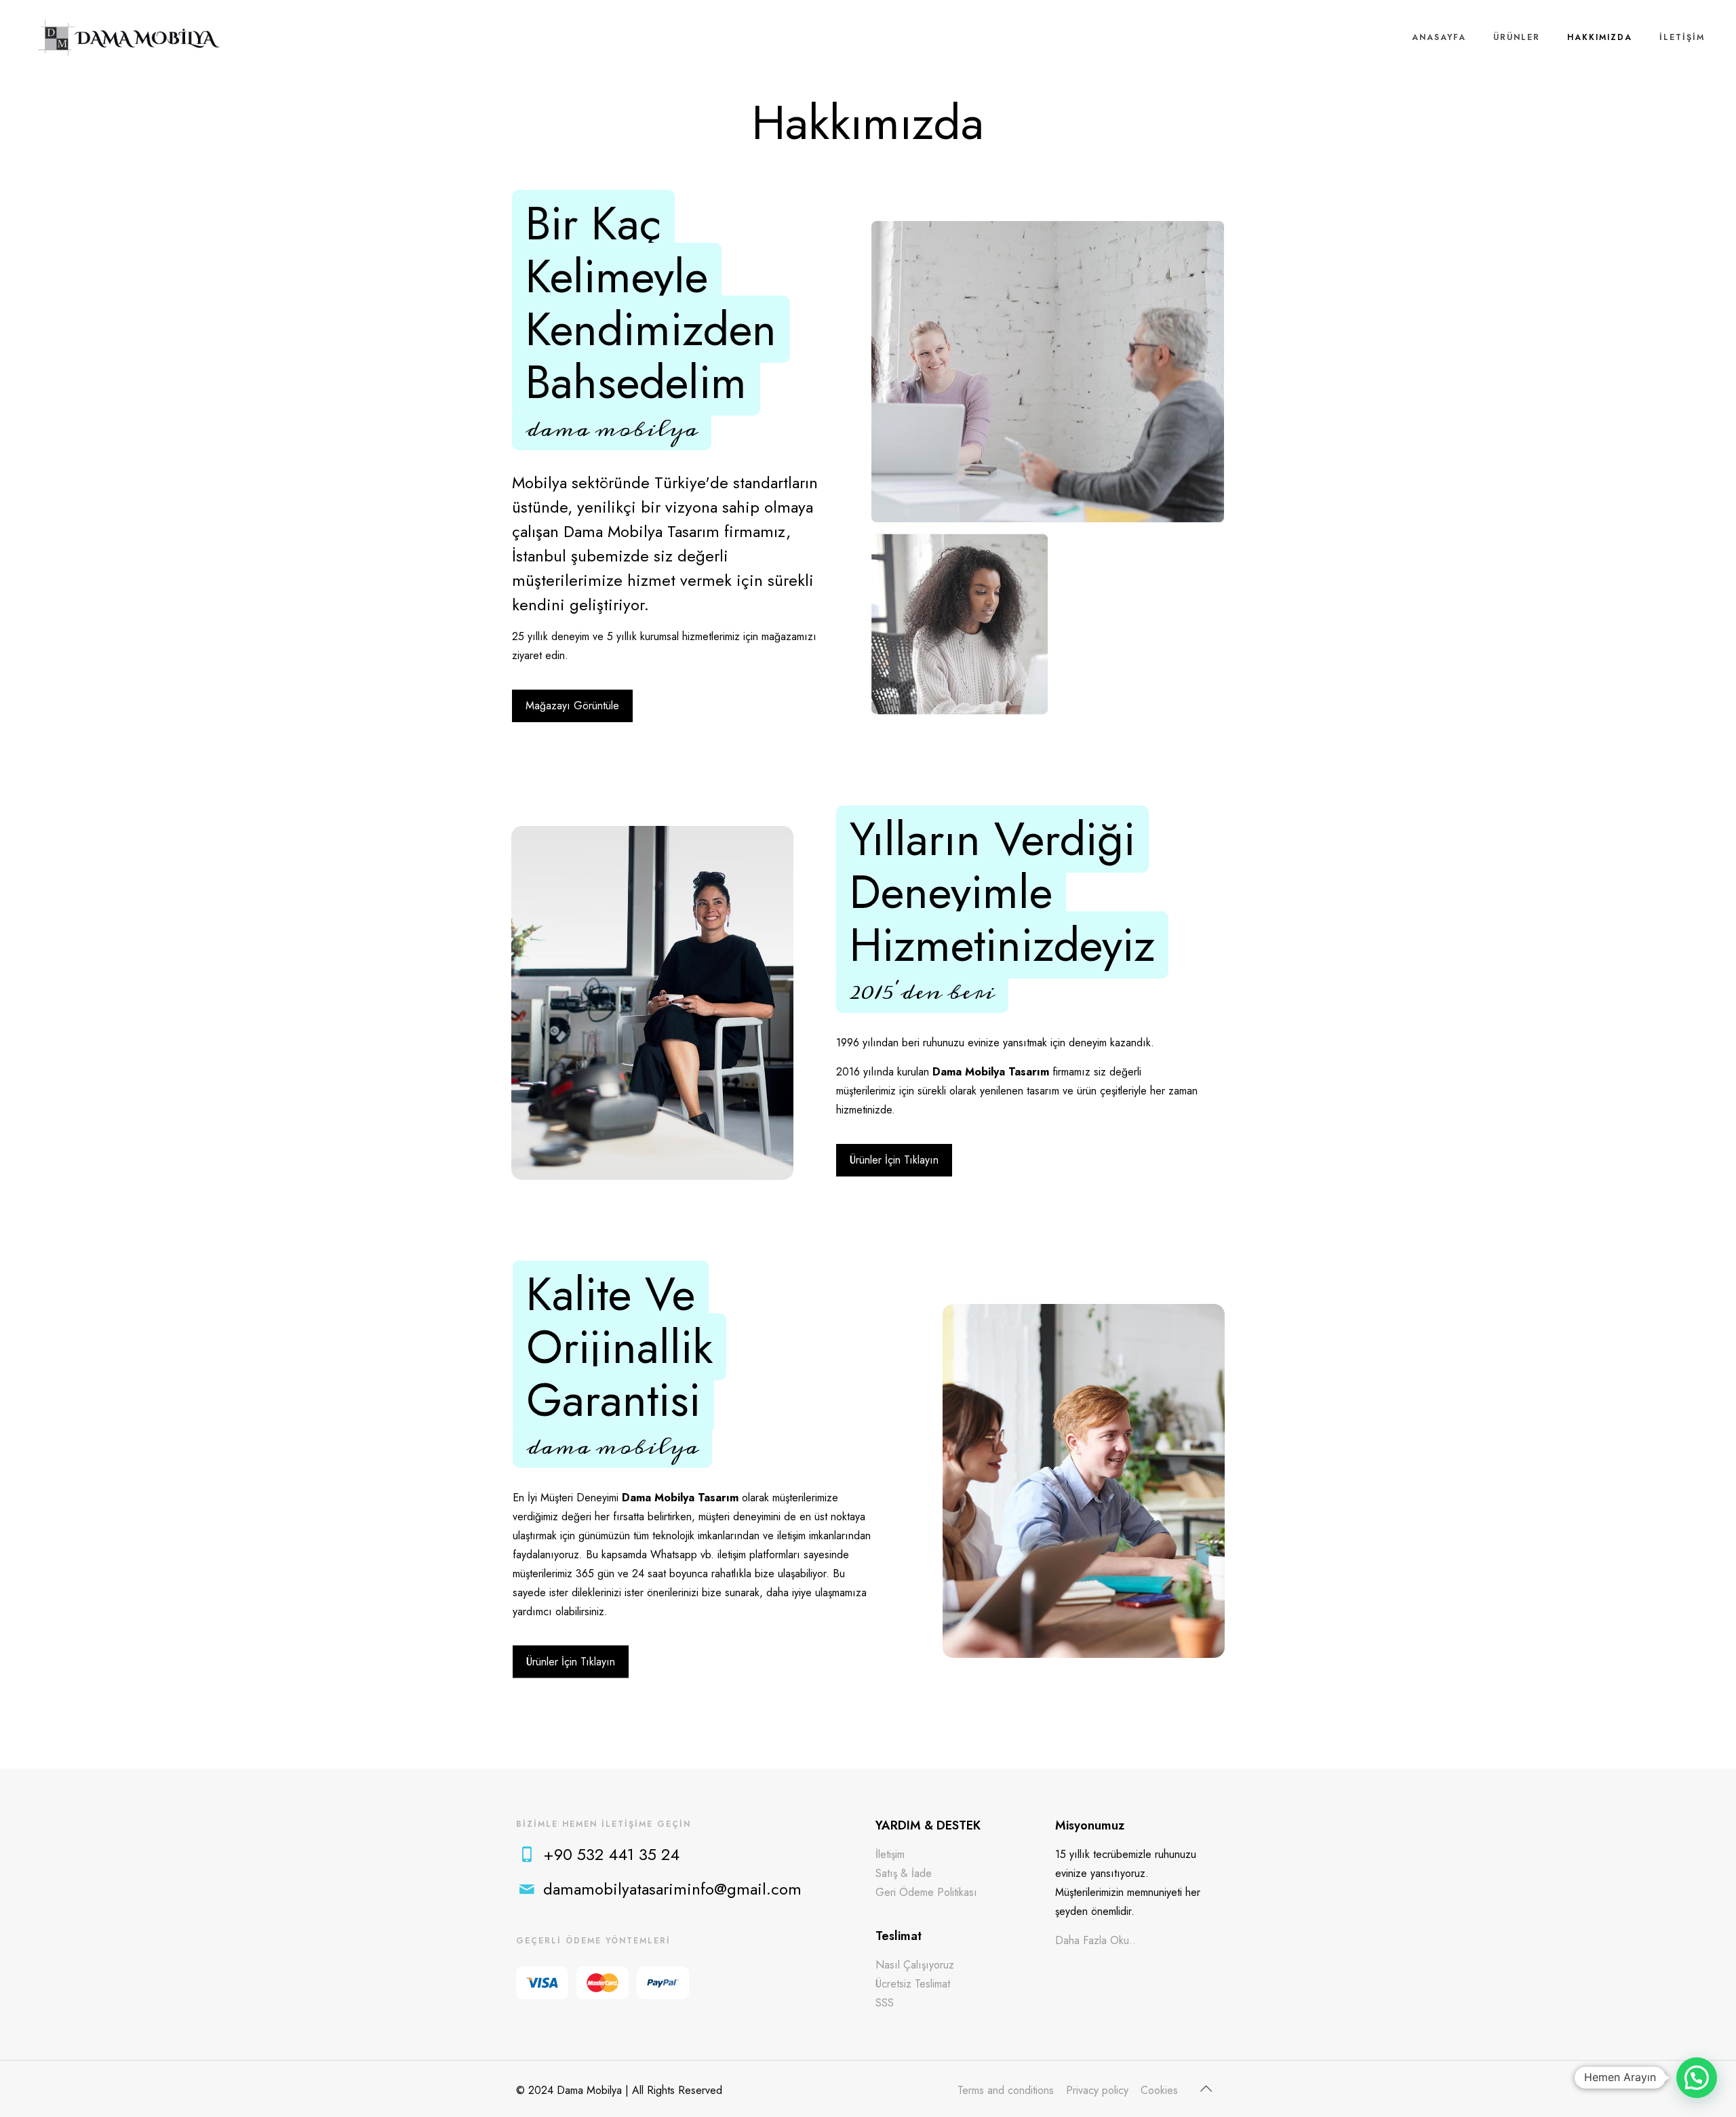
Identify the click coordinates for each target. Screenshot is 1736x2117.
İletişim (890, 1854)
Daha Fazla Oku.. (1096, 1940)
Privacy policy (1097, 2090)
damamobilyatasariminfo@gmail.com (672, 1889)
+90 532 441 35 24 (611, 1854)
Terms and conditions (1006, 2090)
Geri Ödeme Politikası (926, 1892)
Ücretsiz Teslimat (913, 1984)
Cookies (1159, 2090)
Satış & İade (904, 1873)
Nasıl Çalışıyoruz (915, 1965)
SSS (885, 2003)
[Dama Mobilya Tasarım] (129, 37)
